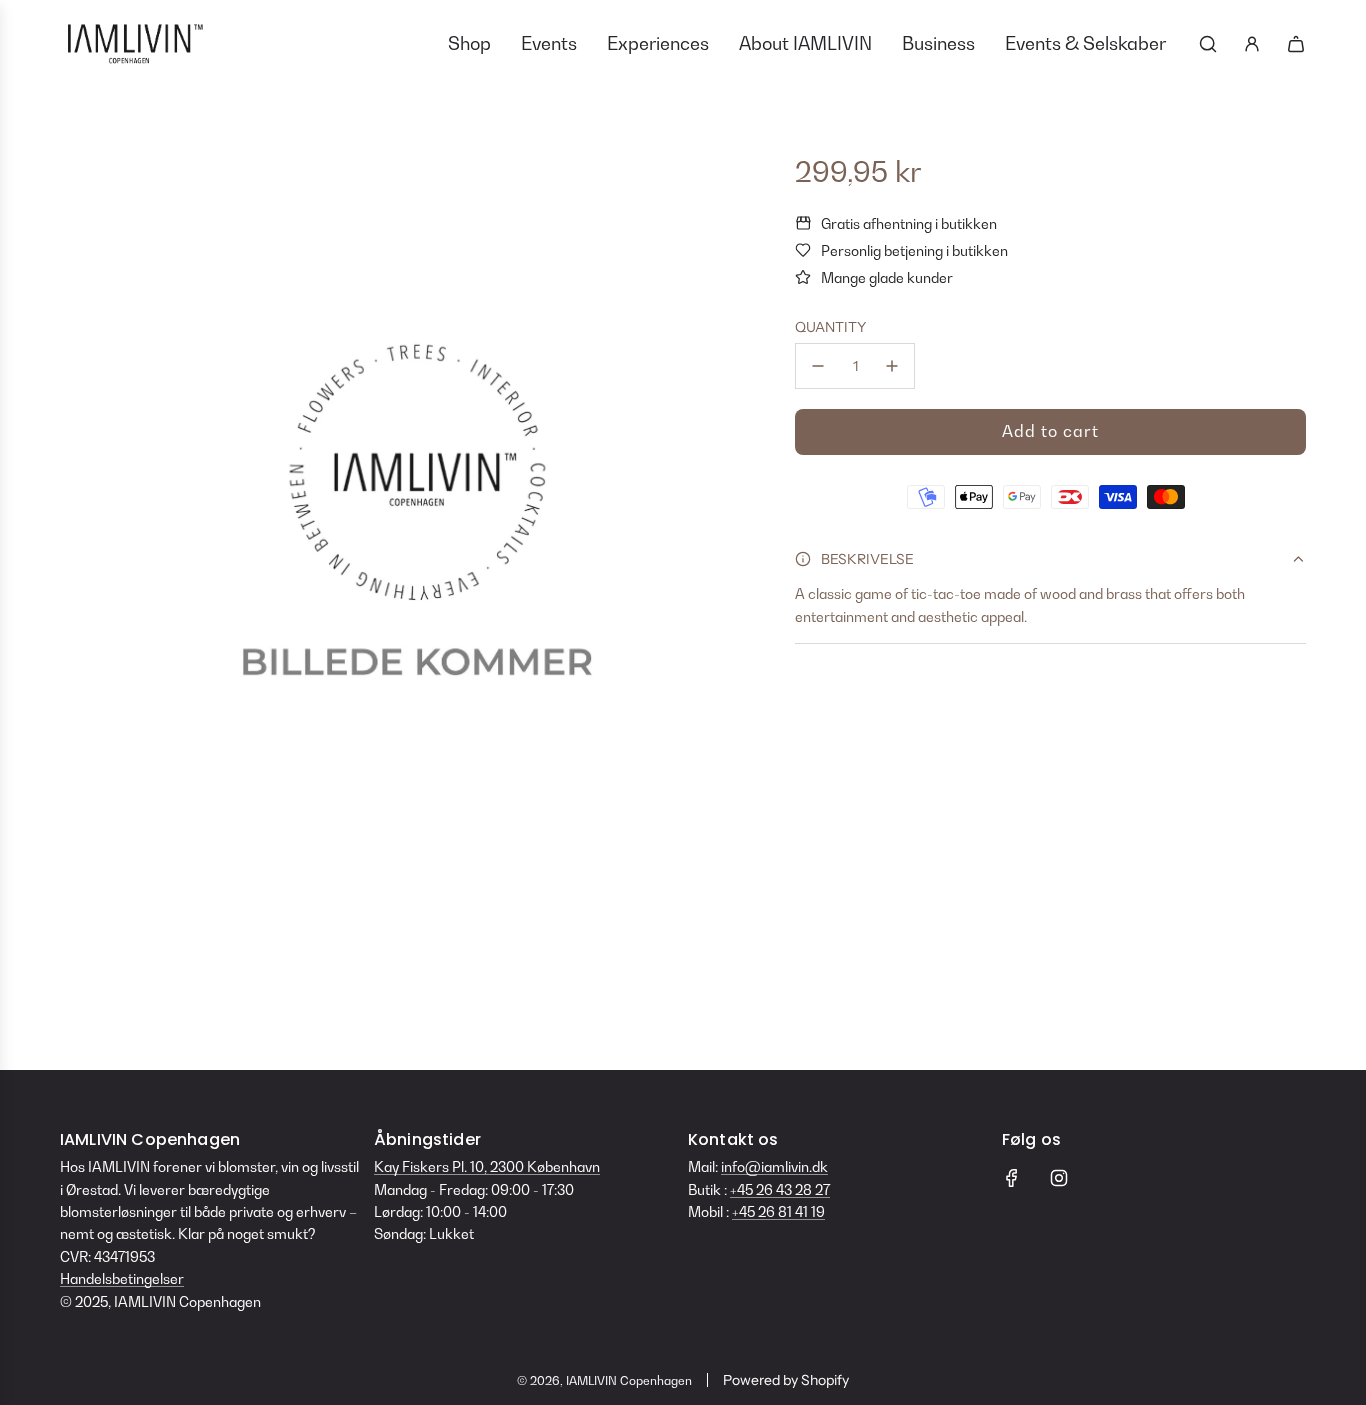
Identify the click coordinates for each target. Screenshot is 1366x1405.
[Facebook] (1012, 1178)
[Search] (1208, 44)
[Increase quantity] (892, 366)
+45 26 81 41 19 (778, 1211)
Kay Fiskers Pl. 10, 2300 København (487, 1166)
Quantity (830, 327)
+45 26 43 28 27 (780, 1189)
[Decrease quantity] (818, 366)
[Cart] (1296, 44)
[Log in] (1252, 44)
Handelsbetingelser (122, 1278)
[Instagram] (1059, 1178)
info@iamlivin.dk (774, 1166)
